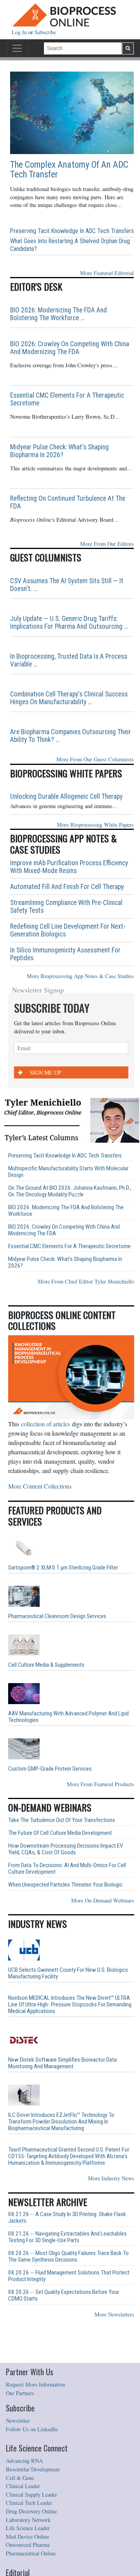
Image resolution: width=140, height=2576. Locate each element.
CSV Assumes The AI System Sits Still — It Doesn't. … (67, 585)
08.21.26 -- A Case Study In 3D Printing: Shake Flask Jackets (67, 2218)
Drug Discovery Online (31, 2511)
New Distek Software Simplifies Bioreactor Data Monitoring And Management (62, 2063)
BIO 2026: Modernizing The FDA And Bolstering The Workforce (66, 1211)
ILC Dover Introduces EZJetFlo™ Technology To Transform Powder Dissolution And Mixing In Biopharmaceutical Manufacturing (61, 2122)
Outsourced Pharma (28, 2545)
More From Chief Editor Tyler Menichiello (86, 1281)
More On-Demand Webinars (103, 1900)
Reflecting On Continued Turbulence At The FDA (68, 502)
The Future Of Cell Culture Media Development (60, 1833)
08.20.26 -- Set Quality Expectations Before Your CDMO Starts (64, 2295)
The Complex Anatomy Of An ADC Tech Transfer (69, 170)
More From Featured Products (101, 1784)
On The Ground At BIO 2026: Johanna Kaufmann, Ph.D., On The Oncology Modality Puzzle (70, 1191)
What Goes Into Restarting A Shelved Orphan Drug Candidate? (70, 245)
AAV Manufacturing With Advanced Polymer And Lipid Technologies (68, 1717)
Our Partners (20, 2393)
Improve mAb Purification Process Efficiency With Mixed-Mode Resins (69, 867)
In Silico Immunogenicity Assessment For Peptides (65, 954)
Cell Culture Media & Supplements (46, 1665)
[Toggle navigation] (17, 48)
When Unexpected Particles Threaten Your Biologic (65, 1885)
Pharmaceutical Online (31, 2553)
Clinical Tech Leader (29, 2503)
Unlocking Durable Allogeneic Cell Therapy (66, 796)
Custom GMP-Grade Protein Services (50, 1769)
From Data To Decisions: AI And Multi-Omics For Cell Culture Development (67, 1869)
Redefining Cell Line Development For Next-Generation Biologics (68, 930)
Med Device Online (27, 2537)
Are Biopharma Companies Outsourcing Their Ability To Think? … (71, 736)
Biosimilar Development (33, 2469)
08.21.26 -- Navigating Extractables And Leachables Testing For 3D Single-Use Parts (67, 2237)
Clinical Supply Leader (31, 2494)
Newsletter (18, 2421)
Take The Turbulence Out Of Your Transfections (62, 1820)
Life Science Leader (28, 2528)
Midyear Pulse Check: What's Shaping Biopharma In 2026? (59, 451)
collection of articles (45, 1424)
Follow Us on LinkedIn (32, 2429)
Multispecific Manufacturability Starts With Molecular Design (68, 1172)
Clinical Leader (23, 2486)
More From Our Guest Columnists (95, 759)
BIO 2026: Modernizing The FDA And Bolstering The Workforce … (59, 314)
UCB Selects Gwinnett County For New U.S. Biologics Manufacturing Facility (68, 1973)
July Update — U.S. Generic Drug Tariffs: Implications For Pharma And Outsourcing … (69, 623)
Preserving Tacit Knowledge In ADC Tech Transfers (72, 231)
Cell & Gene (20, 2478)
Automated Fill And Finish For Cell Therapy (67, 887)
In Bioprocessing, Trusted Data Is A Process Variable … (69, 660)
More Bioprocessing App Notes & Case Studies (80, 976)
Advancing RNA (24, 2461)
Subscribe (45, 32)
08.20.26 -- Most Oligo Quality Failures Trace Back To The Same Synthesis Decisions (68, 2257)
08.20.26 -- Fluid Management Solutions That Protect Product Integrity (69, 2276)
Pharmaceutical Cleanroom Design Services (57, 1616)
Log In (20, 32)
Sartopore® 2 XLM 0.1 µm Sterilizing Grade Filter (63, 1568)
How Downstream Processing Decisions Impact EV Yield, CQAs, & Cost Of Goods (66, 1849)
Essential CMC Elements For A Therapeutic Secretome (67, 399)
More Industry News (111, 2178)
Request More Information (35, 2384)
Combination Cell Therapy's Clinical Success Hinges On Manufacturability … (69, 698)
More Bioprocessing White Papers (95, 825)
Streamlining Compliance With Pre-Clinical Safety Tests (66, 907)
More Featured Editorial (107, 273)
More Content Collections (40, 1486)
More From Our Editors (107, 544)
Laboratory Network (28, 2520)
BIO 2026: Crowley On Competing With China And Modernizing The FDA (70, 348)
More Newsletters (114, 2314)
